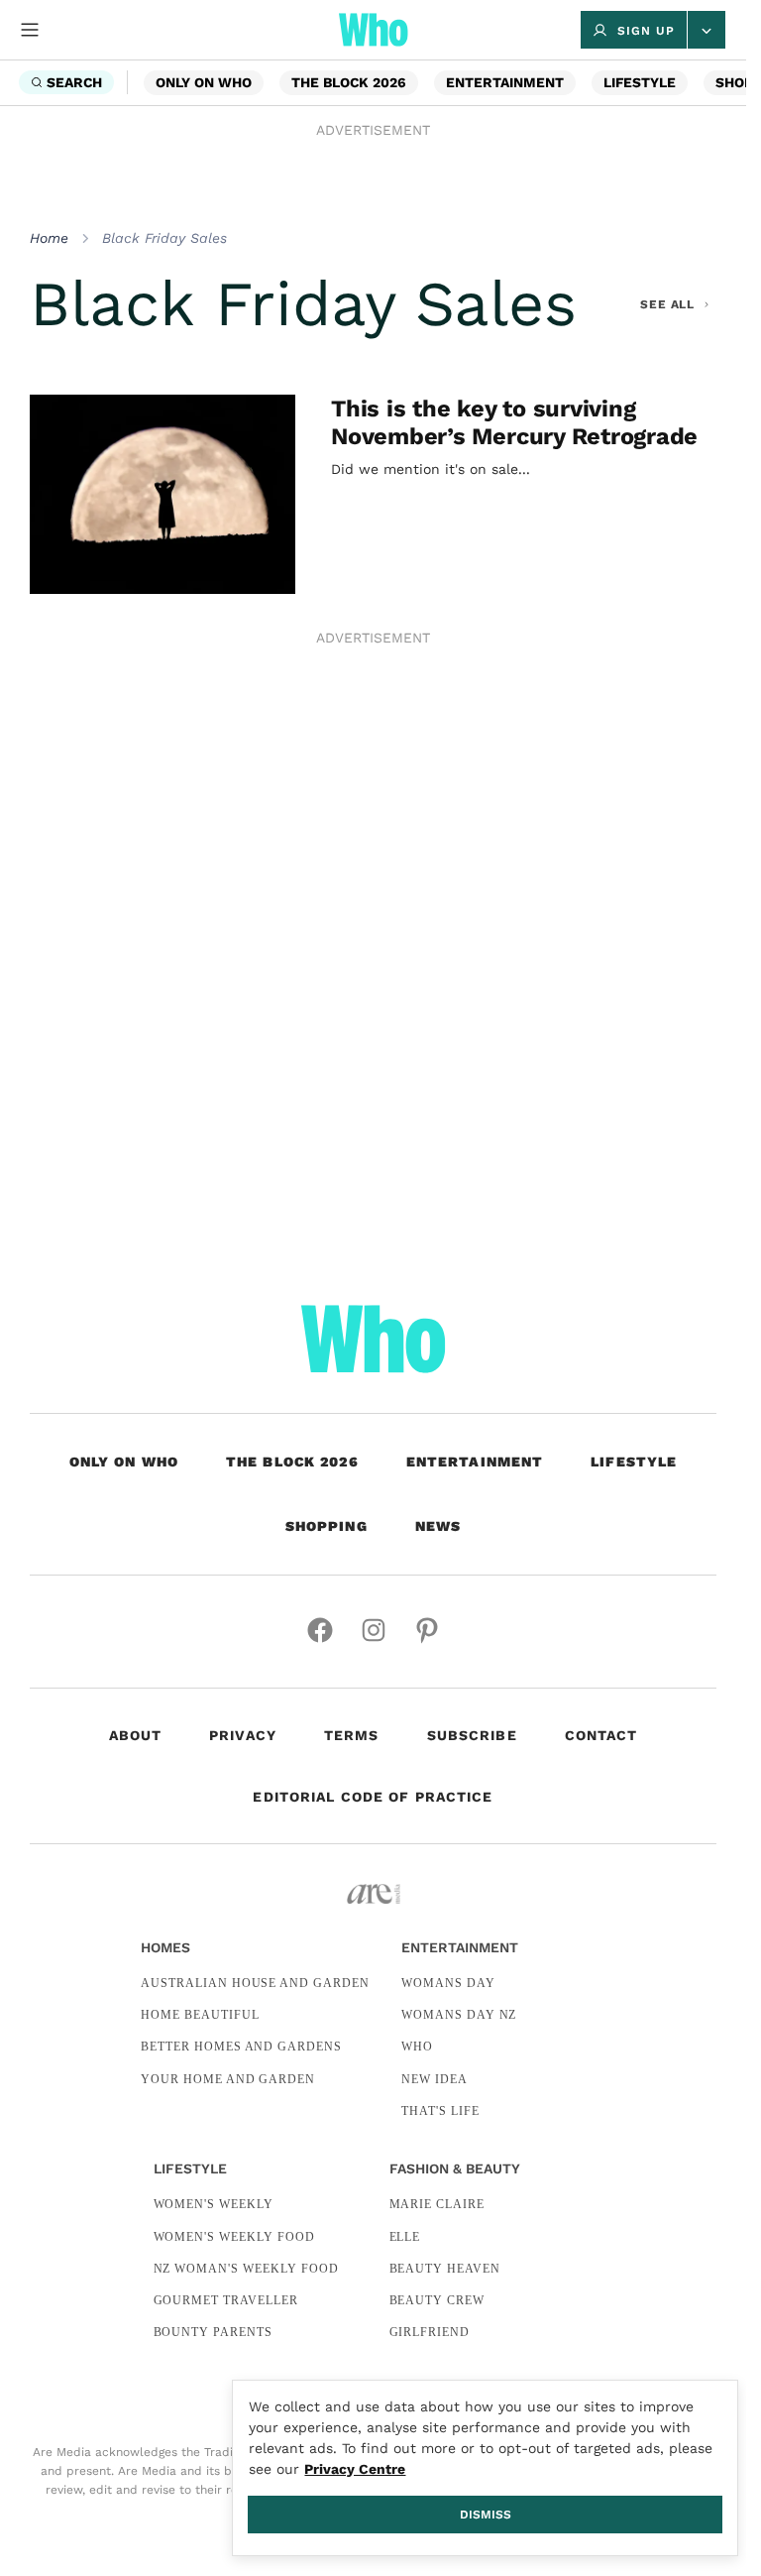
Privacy (243, 1735)
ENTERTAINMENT (505, 82)
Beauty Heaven (445, 2269)
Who (417, 2047)
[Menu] (30, 30)
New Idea (435, 2079)
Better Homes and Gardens (241, 2047)
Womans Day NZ (459, 2015)
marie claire (437, 2204)
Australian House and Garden (255, 1983)
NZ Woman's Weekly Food (246, 2269)
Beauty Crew (437, 2300)
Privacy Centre (355, 2469)
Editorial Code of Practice (373, 1797)
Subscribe (472, 1735)
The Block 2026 (349, 82)
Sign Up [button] (646, 31)
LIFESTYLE (640, 82)
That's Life (440, 2111)
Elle (405, 2237)
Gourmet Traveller (226, 2300)
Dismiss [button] (486, 2515)
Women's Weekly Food (234, 2237)
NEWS (438, 1526)
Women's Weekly (214, 2204)
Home (49, 238)
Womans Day (448, 1983)
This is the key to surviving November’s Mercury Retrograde (514, 422)
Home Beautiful (200, 2015)
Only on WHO (204, 82)
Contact (601, 1735)
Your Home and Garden (228, 2079)
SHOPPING (326, 1526)
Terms (352, 1735)
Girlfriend (430, 2332)
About (136, 1735)
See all (668, 304)
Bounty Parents (213, 2332)
